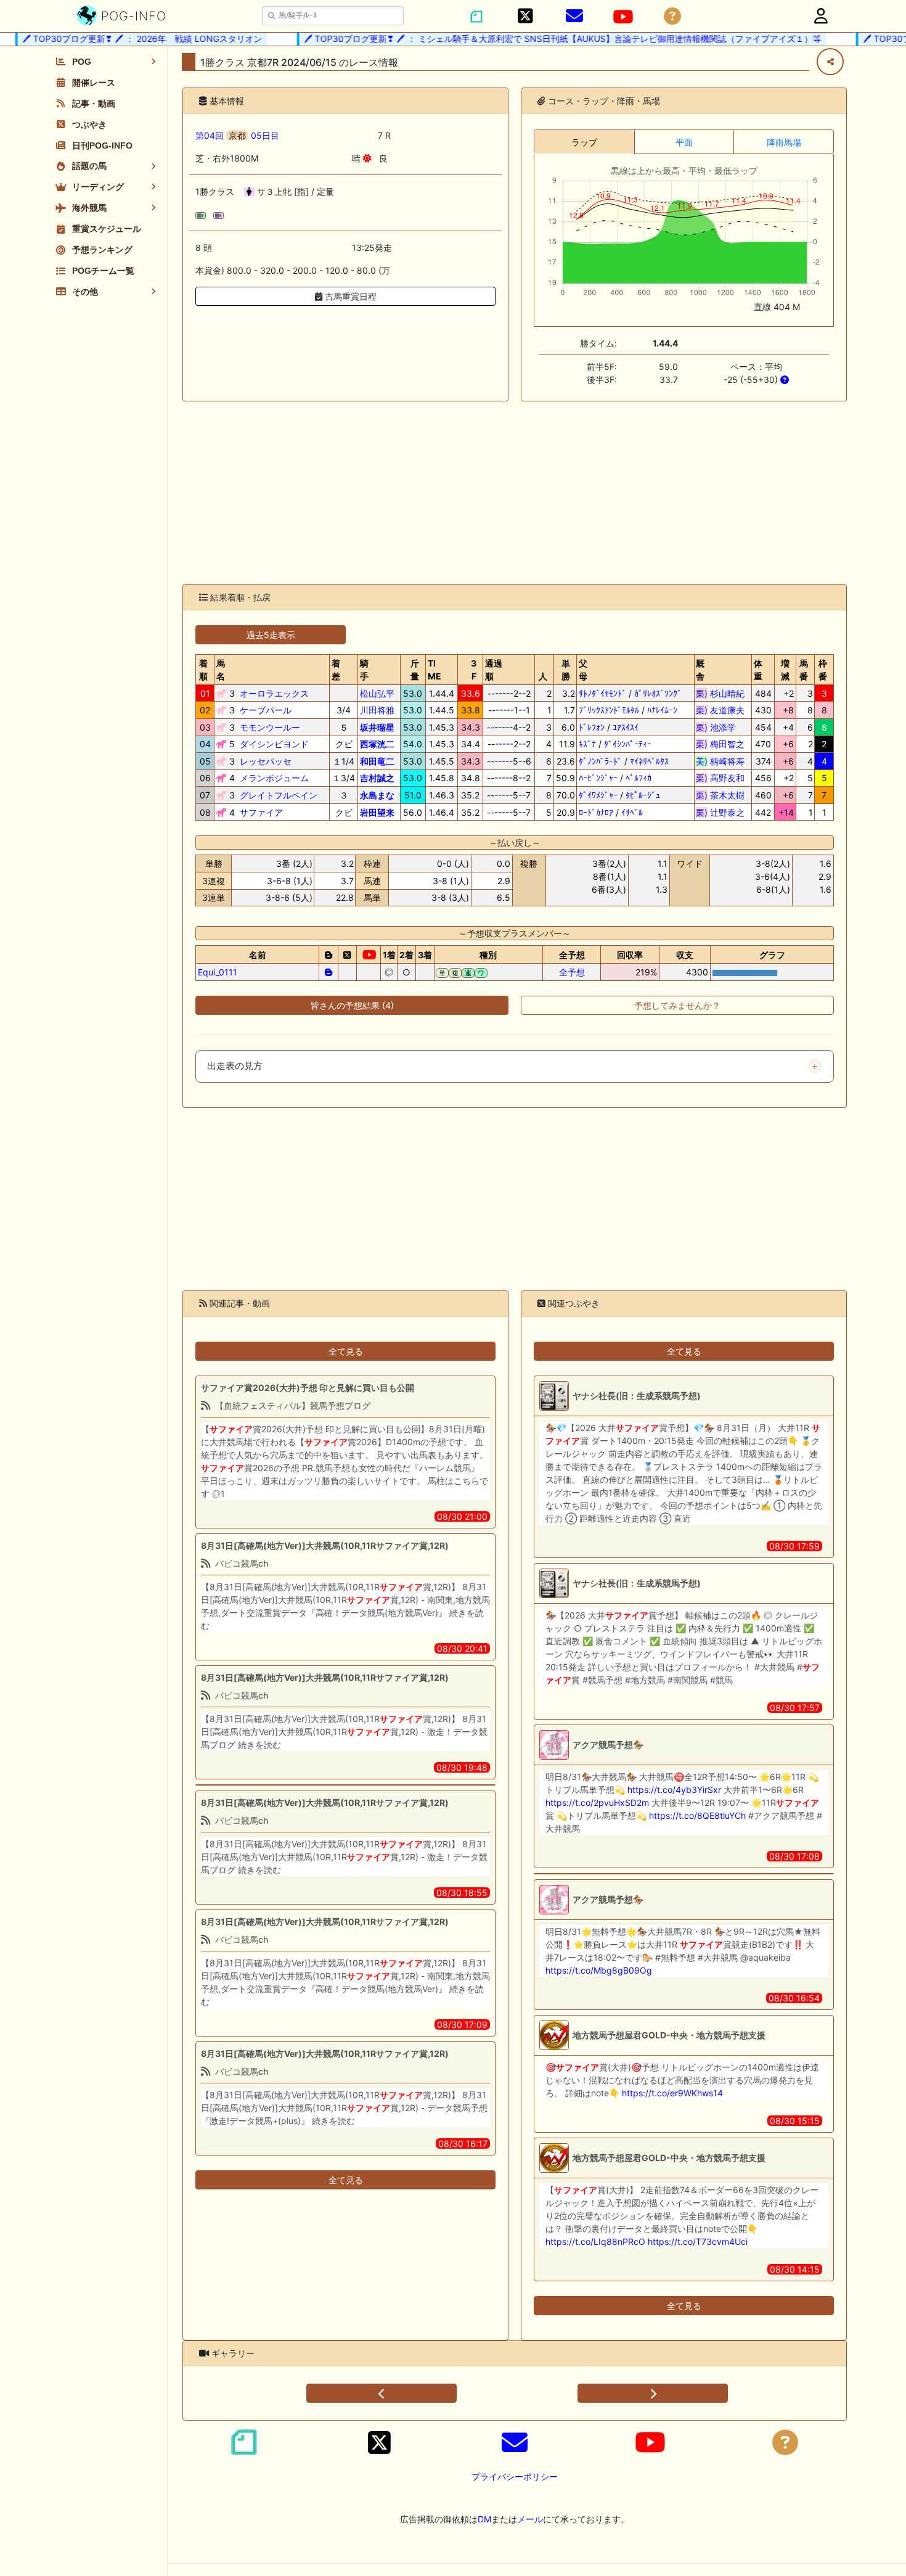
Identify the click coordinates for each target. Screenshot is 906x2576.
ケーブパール (266, 710)
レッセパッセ (266, 761)
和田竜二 (377, 761)
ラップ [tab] (584, 142)
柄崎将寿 (720, 761)
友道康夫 (720, 710)
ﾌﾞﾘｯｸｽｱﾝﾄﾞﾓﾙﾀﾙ (609, 710)
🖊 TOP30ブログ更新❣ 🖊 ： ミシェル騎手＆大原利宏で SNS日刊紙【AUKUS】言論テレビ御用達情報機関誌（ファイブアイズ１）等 (534, 39)
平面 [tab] (684, 142)
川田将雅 (377, 710)
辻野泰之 (720, 812)
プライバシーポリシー (515, 2476)
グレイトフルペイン (279, 795)
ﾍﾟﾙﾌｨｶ (639, 778)
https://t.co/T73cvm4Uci (698, 2242)
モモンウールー (270, 727)
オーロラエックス (274, 693)
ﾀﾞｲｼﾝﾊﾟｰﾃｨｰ (628, 744)
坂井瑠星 (377, 727)
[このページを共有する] (830, 62)
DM (484, 2519)
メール (530, 2519)
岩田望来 (377, 812)
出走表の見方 (235, 1066)
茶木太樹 (720, 795)
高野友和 (720, 778)
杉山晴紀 (720, 693)
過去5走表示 (271, 635)
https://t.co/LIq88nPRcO (595, 2242)
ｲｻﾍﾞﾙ (632, 812)
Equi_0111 (218, 972)
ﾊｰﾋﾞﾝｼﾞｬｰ (598, 778)
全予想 (572, 972)
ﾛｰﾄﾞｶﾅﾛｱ (596, 812)
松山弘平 (377, 693)
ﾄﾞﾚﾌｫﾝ (592, 727)
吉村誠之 (377, 778)
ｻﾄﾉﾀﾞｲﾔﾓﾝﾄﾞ (602, 693)
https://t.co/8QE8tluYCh (697, 1815)
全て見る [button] (346, 1351)
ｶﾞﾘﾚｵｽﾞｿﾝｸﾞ (658, 693)
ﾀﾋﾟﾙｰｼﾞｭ (643, 795)
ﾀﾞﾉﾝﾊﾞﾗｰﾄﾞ (600, 761)
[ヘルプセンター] (672, 16)
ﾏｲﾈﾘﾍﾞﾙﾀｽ (649, 761)
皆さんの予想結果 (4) (352, 1005)
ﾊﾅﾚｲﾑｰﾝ (662, 710)
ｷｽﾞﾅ (587, 744)
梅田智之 (720, 744)
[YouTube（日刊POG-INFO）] (623, 17)
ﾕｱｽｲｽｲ (626, 727)
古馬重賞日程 (349, 296)
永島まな (377, 795)
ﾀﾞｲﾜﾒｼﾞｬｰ (598, 795)
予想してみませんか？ (677, 1005)
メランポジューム (274, 778)
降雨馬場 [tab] (784, 142)
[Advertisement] (515, 493)
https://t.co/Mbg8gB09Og (599, 1970)
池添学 (720, 727)
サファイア (261, 812)
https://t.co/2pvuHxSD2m (597, 1803)
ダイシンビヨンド (274, 744)
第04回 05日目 (237, 135)
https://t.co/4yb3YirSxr (674, 1790)
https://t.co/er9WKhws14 (672, 2093)
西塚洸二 (377, 744)
